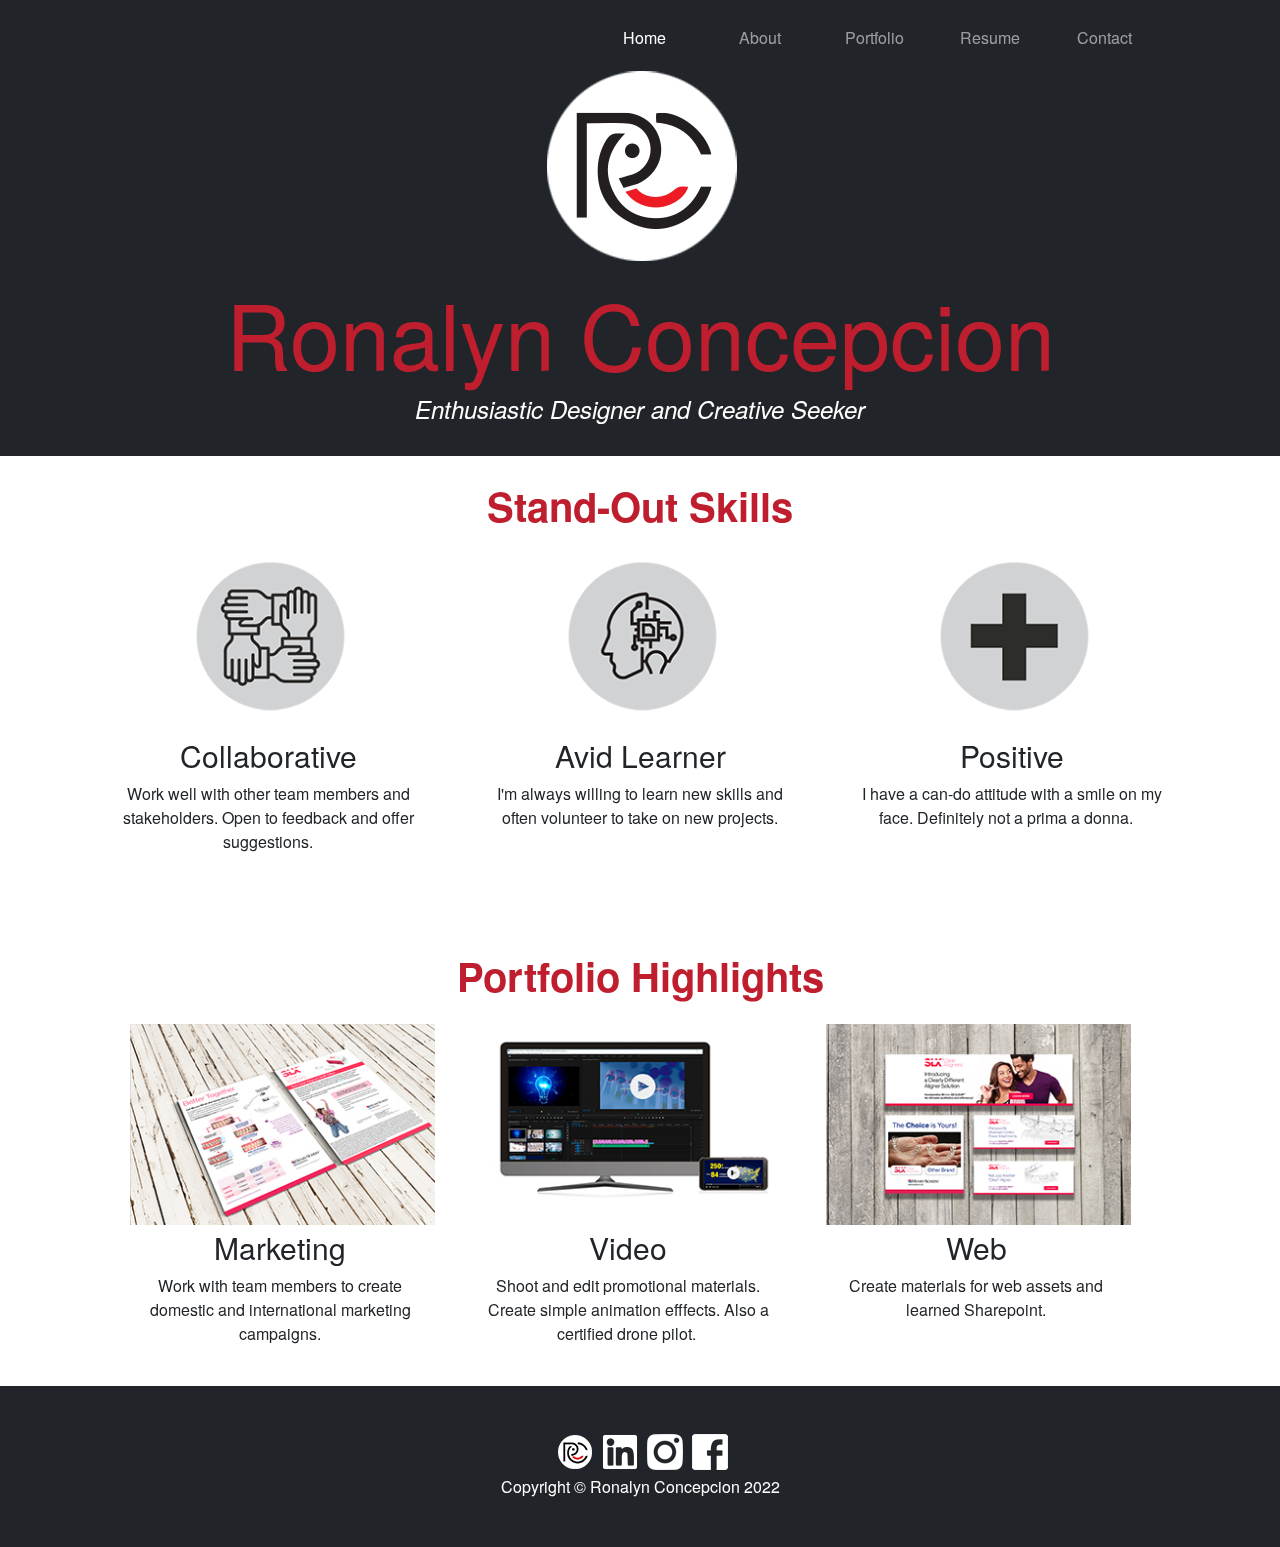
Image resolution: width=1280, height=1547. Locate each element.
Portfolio (874, 37)
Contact (1104, 37)
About (760, 37)
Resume (990, 37)
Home (644, 37)
